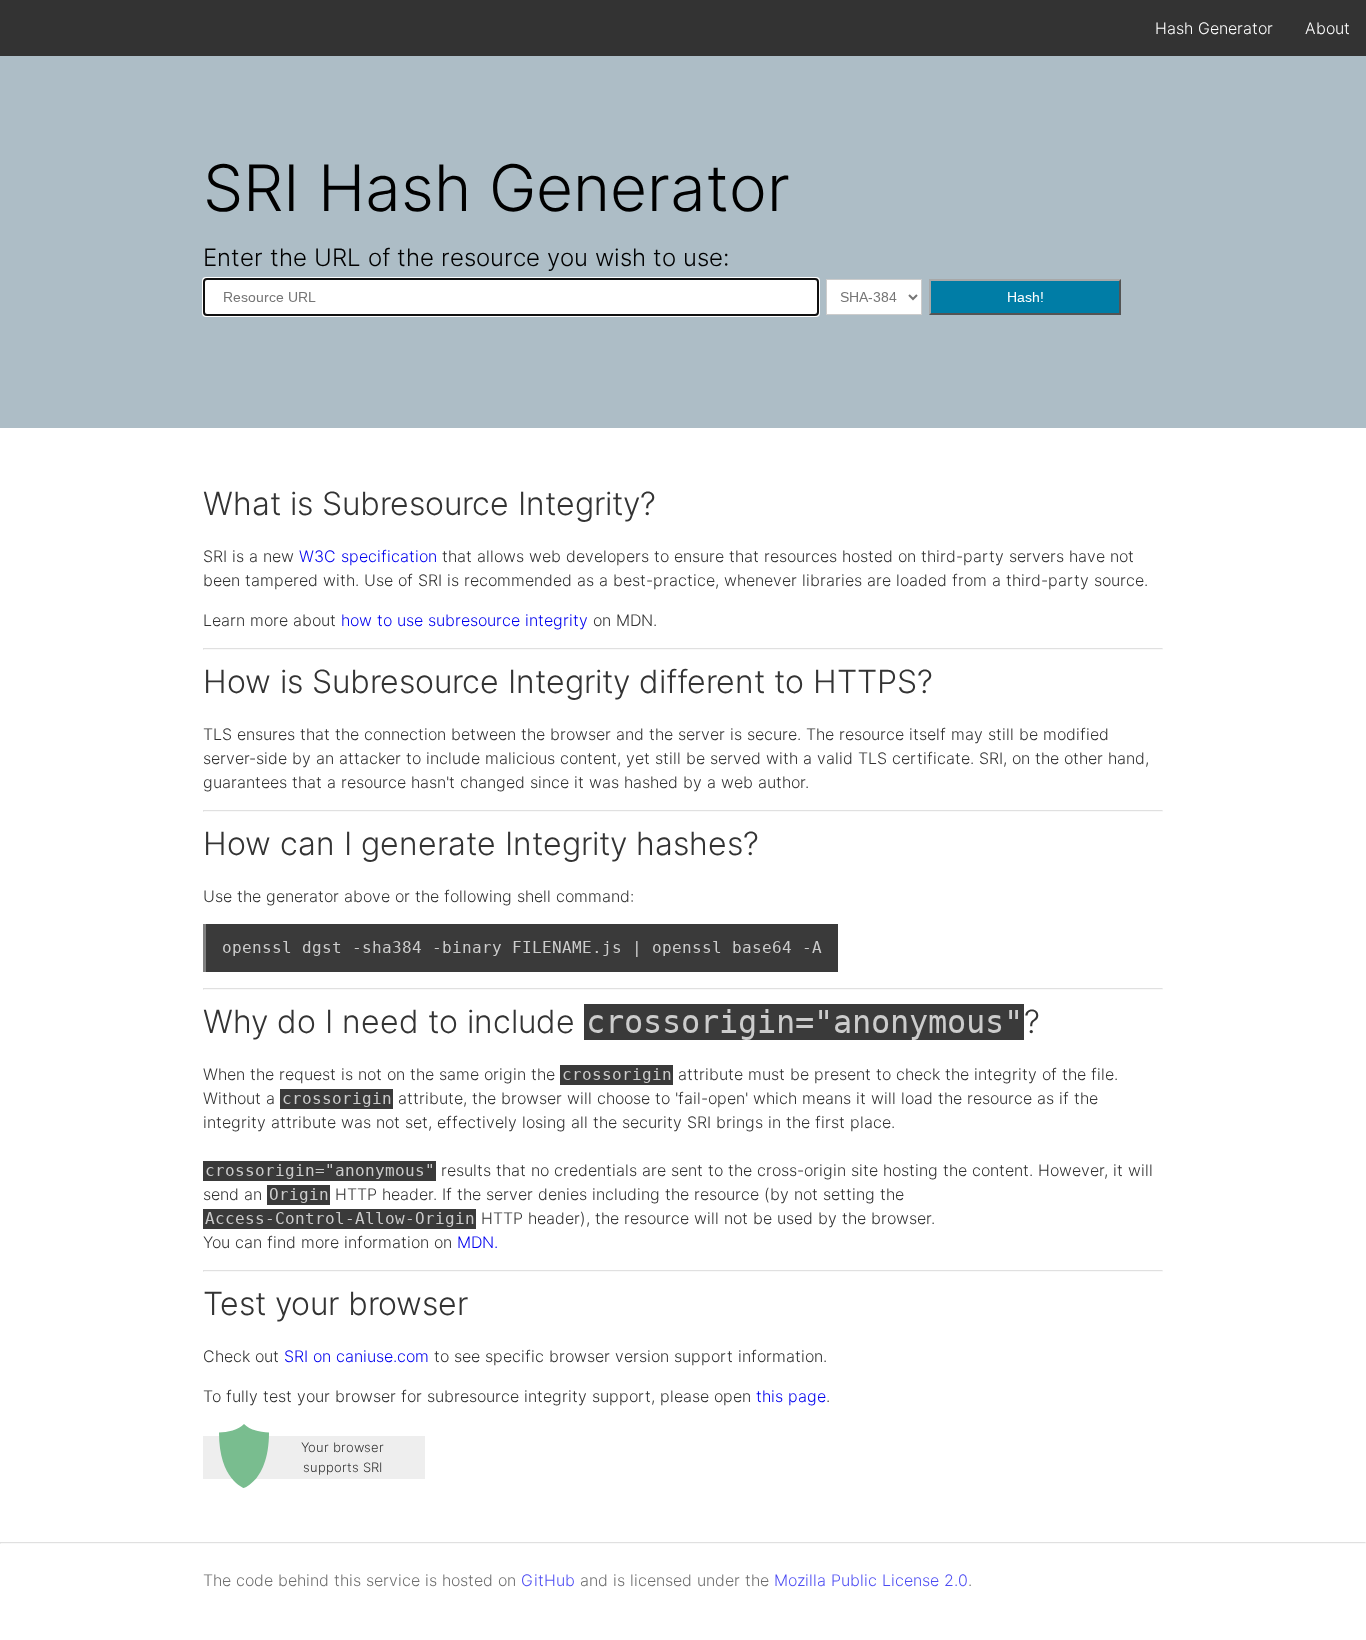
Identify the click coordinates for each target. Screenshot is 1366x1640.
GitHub (548, 1580)
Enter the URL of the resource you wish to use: (466, 257)
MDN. (477, 1242)
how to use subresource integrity (464, 620)
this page (791, 1396)
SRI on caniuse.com (356, 1356)
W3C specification (368, 556)
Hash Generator (1214, 28)
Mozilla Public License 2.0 (871, 1580)
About (1327, 28)
